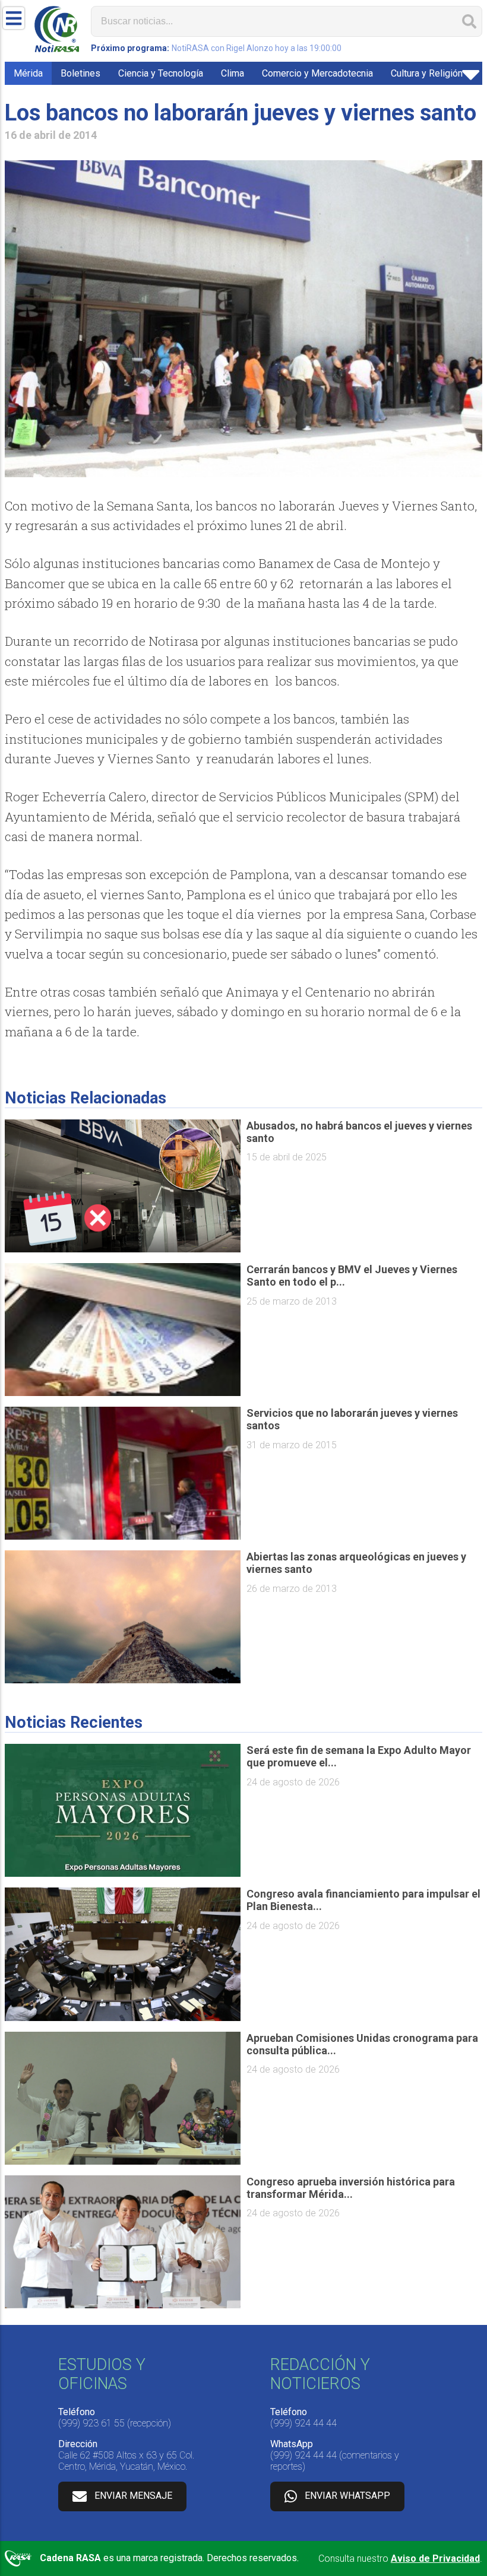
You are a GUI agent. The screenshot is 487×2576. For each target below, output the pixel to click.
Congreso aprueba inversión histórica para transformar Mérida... (351, 2188)
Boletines (80, 73)
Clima (233, 73)
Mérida (28, 73)
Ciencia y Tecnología (161, 73)
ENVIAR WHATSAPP (347, 2496)
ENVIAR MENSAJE (133, 2496)
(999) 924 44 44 (303, 2423)
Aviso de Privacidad (435, 2558)
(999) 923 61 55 (91, 2423)
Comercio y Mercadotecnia (317, 73)
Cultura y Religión (427, 73)
